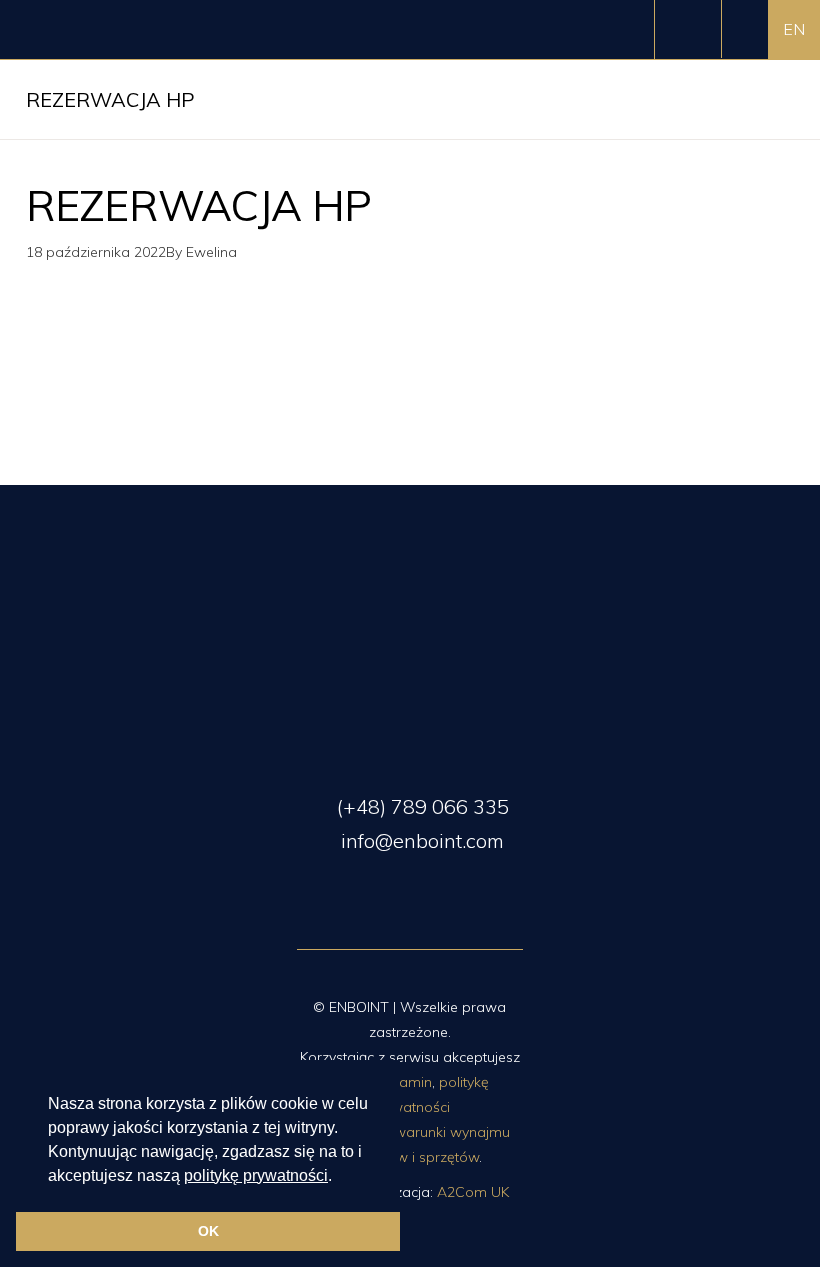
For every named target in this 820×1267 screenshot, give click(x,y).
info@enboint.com (420, 840)
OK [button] (208, 1231)
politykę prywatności (256, 1175)
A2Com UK (473, 1192)
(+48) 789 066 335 (420, 806)
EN (794, 29)
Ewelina (211, 252)
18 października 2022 (96, 252)
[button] (339, 1177)
